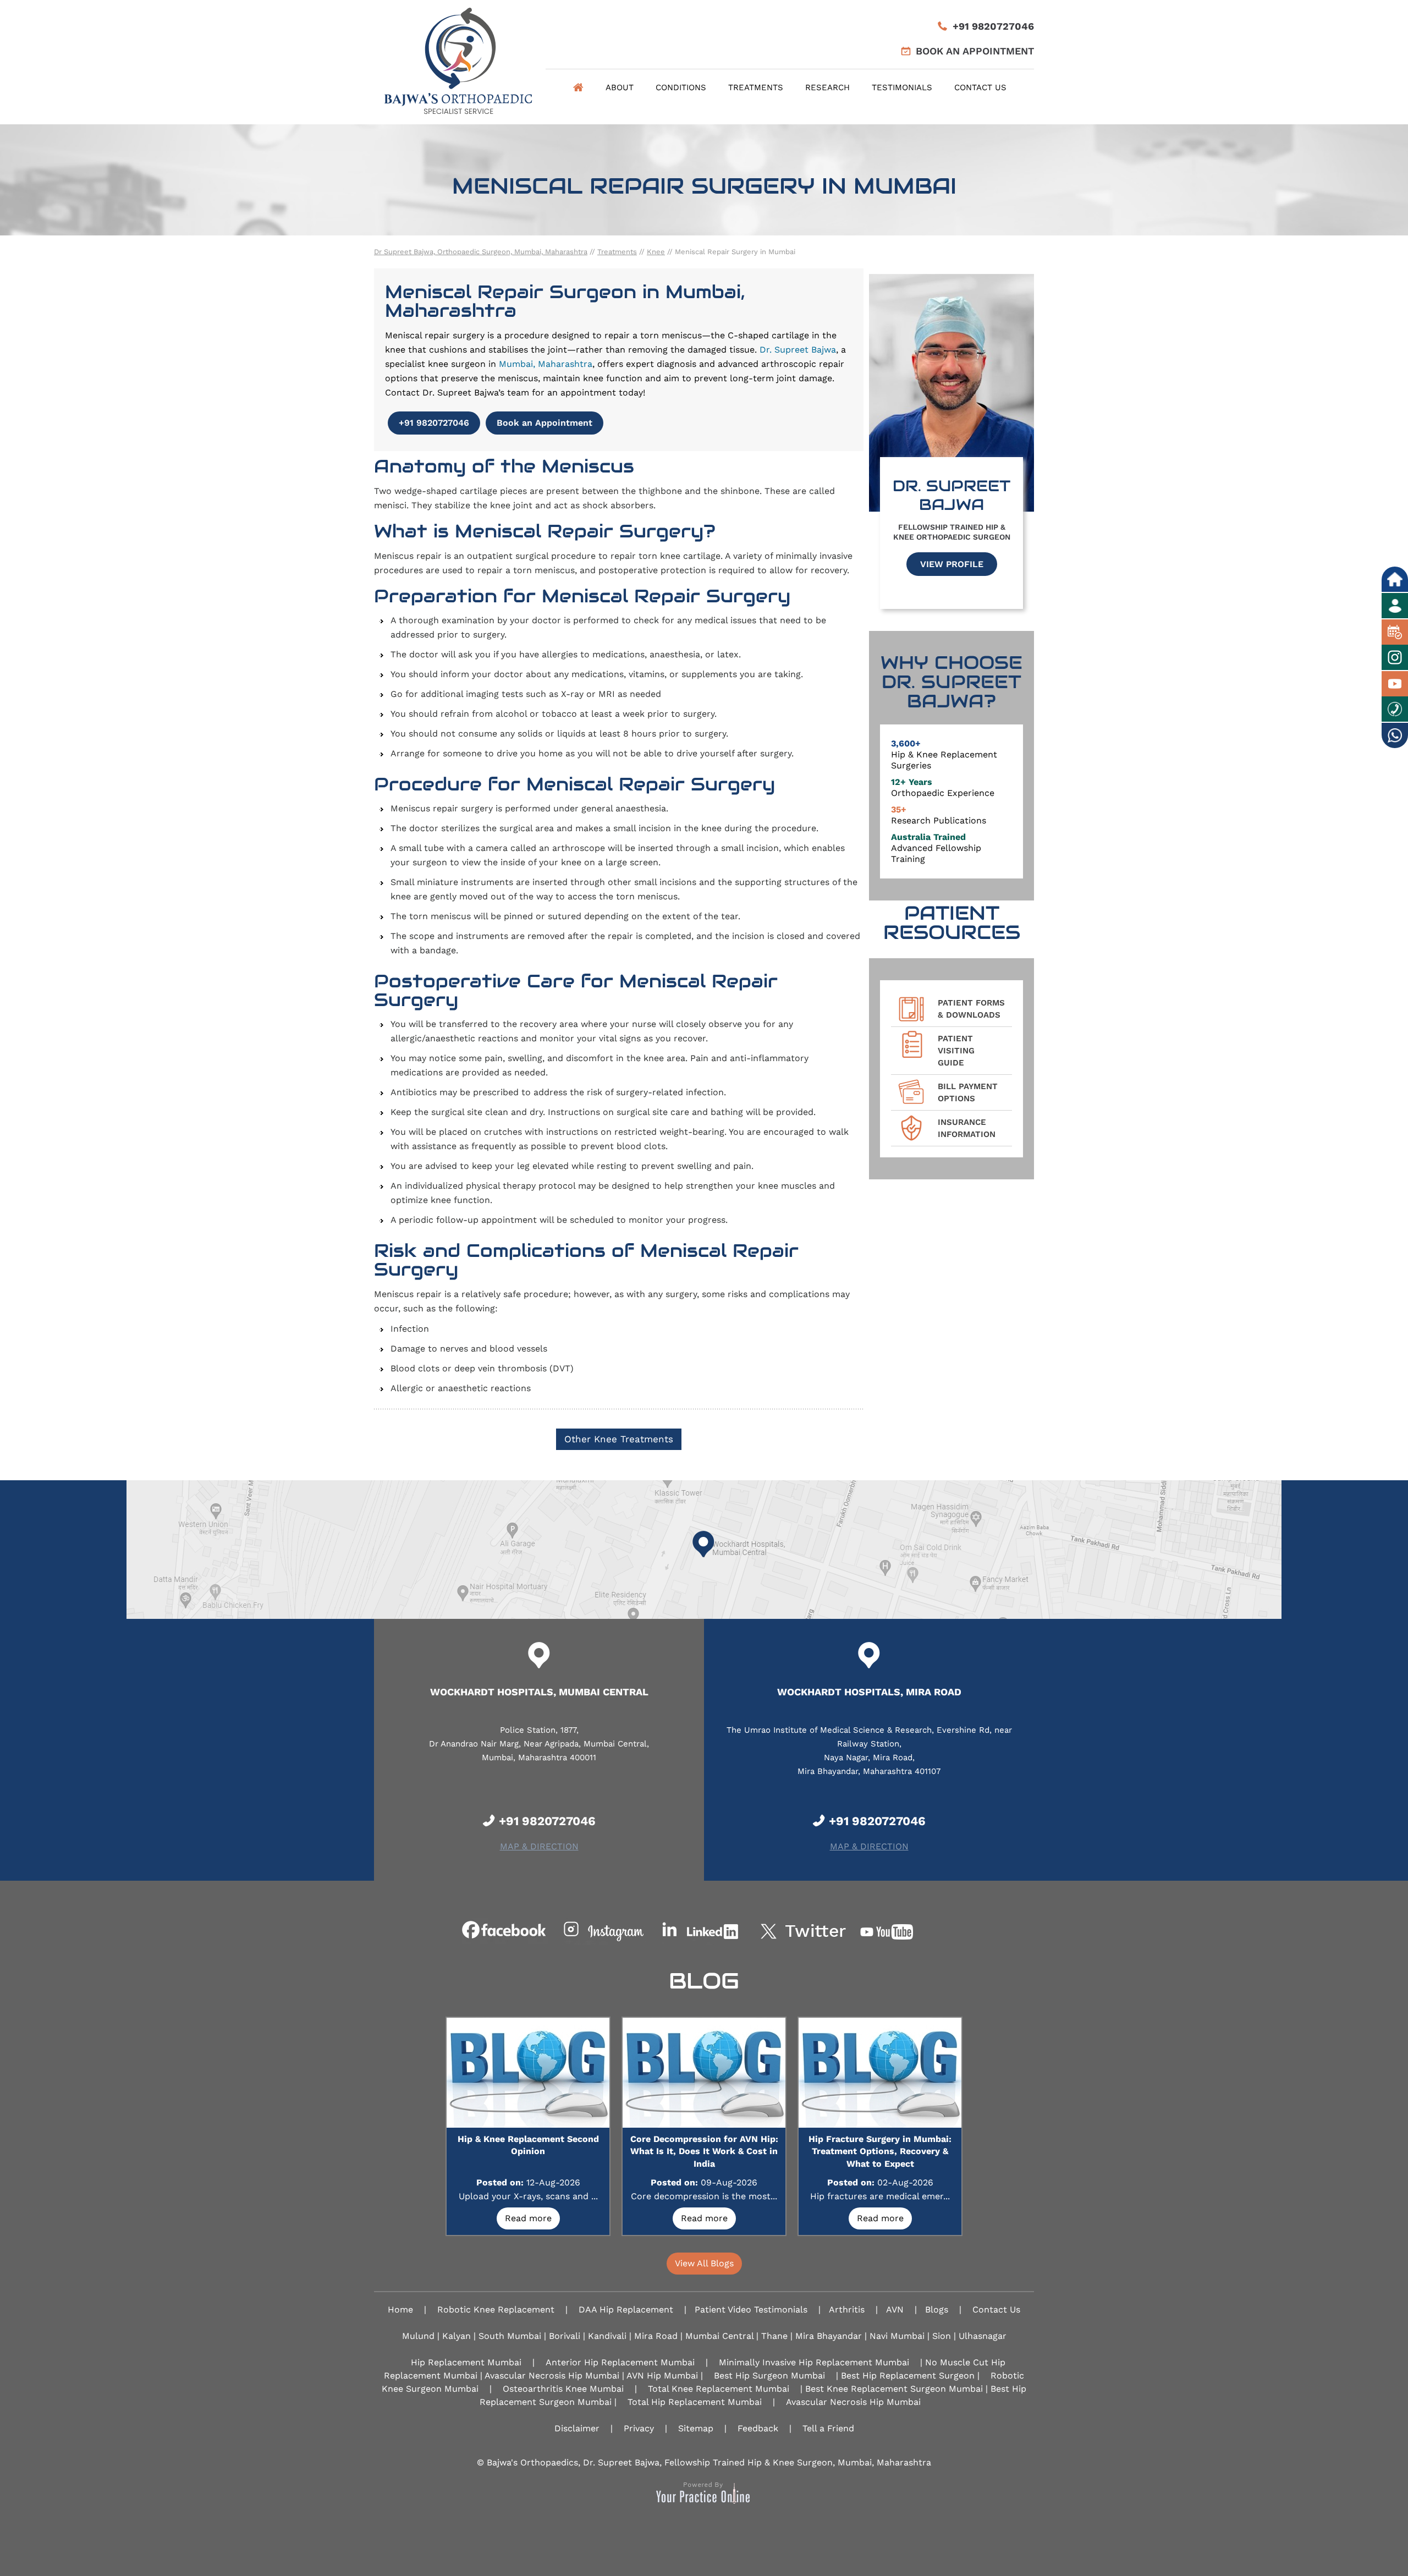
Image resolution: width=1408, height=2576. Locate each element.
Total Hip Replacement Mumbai (695, 2402)
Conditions (681, 87)
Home (578, 87)
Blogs (937, 2309)
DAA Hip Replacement (626, 2309)
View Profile (952, 564)
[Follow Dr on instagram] (604, 1931)
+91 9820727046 (993, 26)
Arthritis (847, 2309)
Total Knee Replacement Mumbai (719, 2389)
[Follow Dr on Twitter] (804, 1931)
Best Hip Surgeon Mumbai (769, 2375)
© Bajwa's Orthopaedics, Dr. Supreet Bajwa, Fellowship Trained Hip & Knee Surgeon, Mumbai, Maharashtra (704, 2462)
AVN (895, 2309)
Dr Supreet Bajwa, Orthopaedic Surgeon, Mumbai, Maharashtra (481, 252)
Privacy (639, 2428)
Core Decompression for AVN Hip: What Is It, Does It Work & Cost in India (704, 2151)
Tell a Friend (828, 2428)
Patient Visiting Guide (956, 1051)
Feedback (758, 2428)
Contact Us (980, 87)
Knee (656, 252)
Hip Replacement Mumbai (466, 2362)
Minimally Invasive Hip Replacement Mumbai (814, 2362)
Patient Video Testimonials (751, 2309)
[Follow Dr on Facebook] (505, 1931)
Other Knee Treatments (619, 1439)
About (620, 87)
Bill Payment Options (968, 1092)
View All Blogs (704, 2263)
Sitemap (696, 2428)
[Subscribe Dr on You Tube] (903, 1931)
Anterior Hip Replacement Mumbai (620, 2362)
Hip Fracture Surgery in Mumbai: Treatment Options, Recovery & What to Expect (880, 2151)
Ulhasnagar (983, 2336)
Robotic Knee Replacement (496, 2309)
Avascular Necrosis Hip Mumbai (853, 2402)
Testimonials (902, 87)
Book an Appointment (975, 51)
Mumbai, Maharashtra (546, 364)
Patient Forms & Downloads (971, 1009)
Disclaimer (577, 2428)
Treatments (756, 87)
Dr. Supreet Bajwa (798, 350)
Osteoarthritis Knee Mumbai (563, 2389)
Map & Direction (539, 1846)
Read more (528, 2218)
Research (827, 87)
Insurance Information (967, 1128)
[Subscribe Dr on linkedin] (704, 1931)
